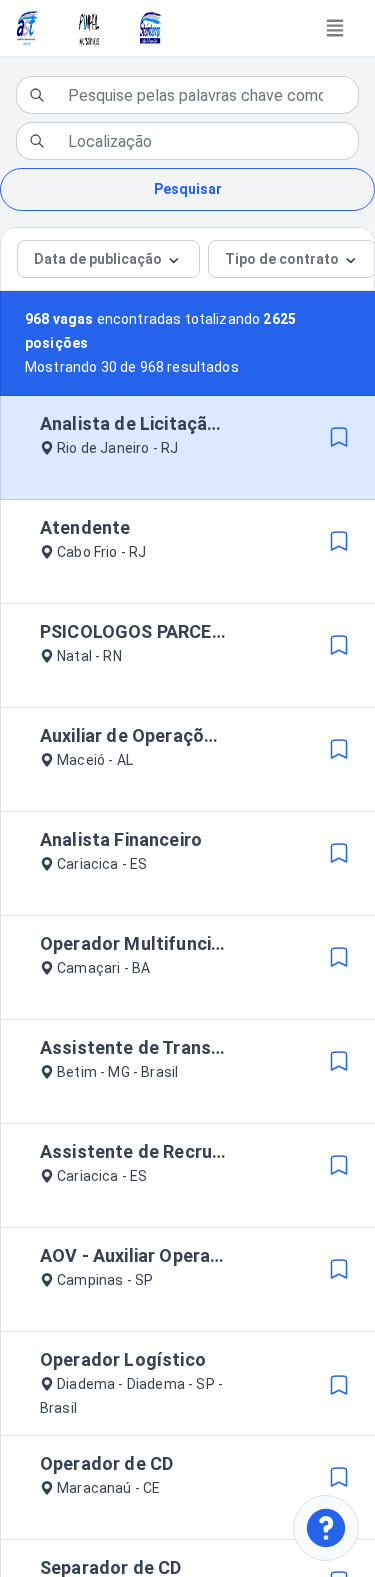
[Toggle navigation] (335, 28)
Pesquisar (188, 189)
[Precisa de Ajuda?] (326, 1528)
